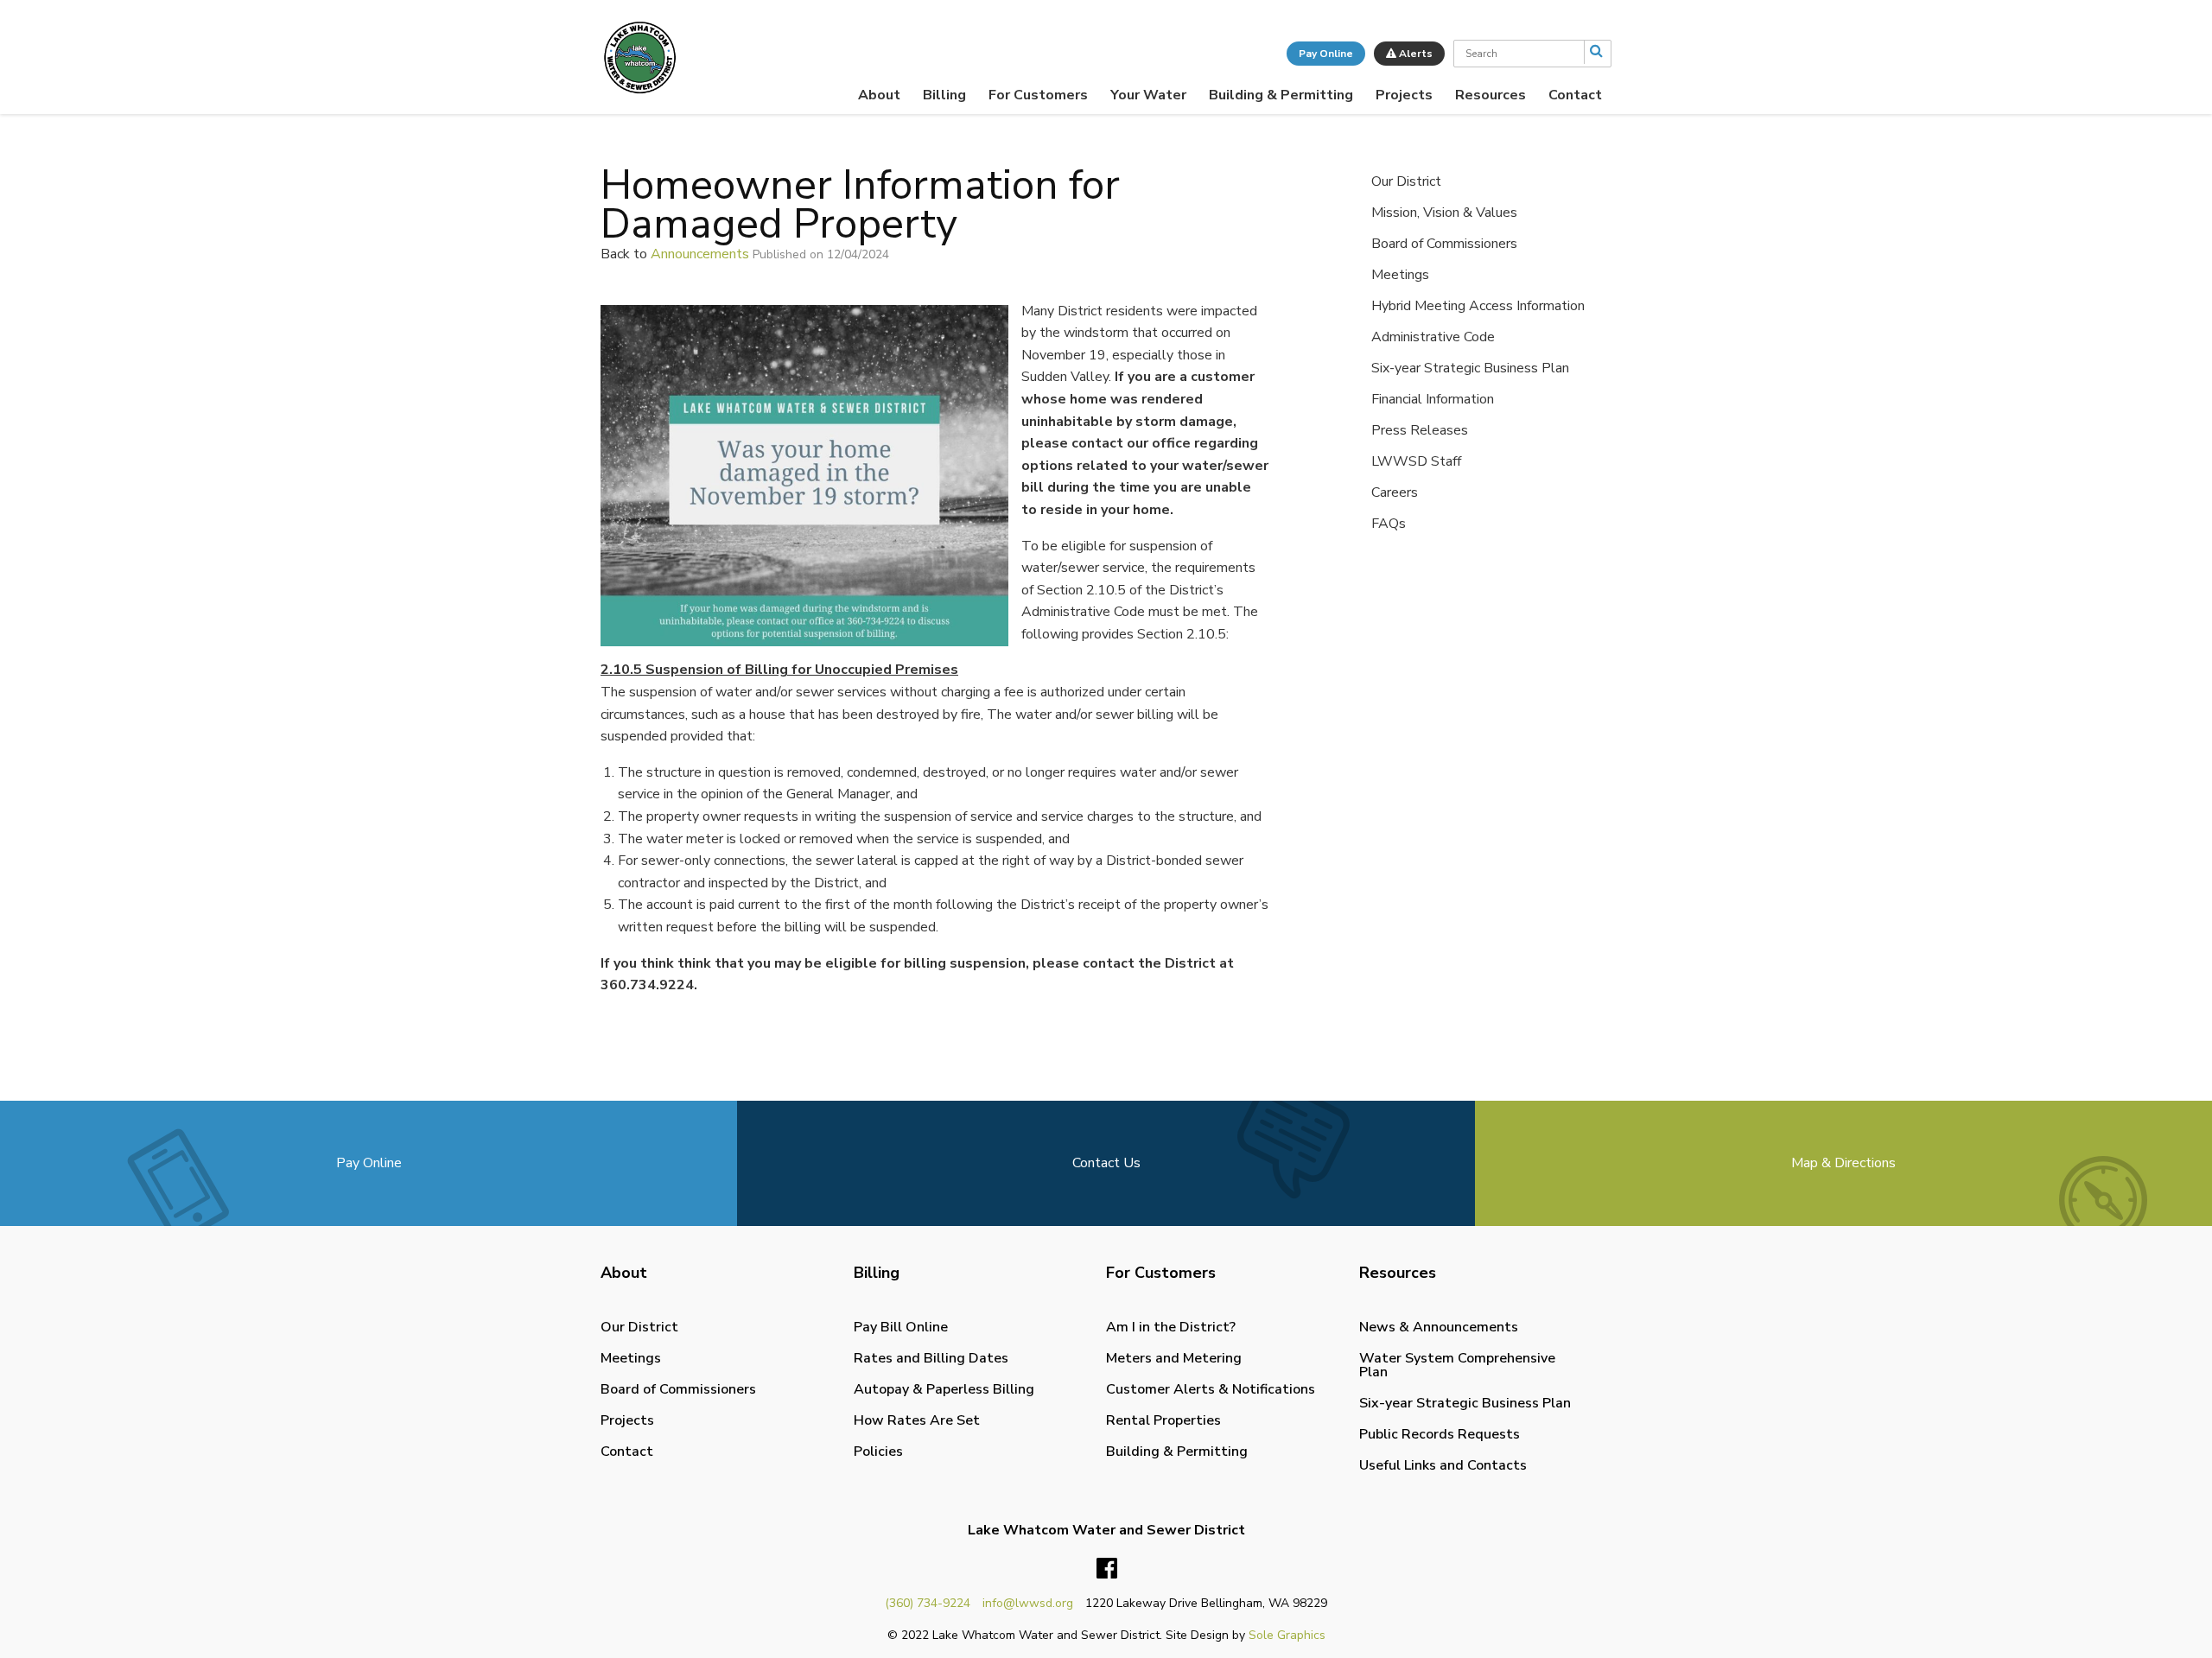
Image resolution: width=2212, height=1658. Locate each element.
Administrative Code (1433, 337)
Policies (878, 1452)
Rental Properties (1163, 1420)
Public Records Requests (1440, 1434)
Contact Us (1106, 1163)
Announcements (700, 254)
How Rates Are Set (917, 1420)
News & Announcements (1439, 1327)
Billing (944, 95)
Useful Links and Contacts (1443, 1465)
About (879, 95)
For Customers (1038, 95)
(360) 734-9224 (928, 1603)
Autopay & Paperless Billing (944, 1389)
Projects (1404, 95)
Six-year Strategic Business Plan (1470, 368)
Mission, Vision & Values (1444, 213)
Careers (1395, 492)
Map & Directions (1843, 1163)
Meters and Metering (1174, 1358)
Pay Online (1326, 54)
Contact (1575, 95)
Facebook (1107, 1569)
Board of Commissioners (1444, 244)
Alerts (1414, 54)
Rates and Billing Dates (931, 1358)
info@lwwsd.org (1028, 1603)
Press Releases (1420, 430)
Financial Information (1433, 399)
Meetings (1400, 275)
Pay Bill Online (901, 1327)
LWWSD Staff (1416, 461)
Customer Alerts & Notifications (1211, 1389)
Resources (1491, 95)
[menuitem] (879, 95)
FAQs (1389, 524)
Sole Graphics (1287, 1635)
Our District (1406, 181)
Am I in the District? (1171, 1327)
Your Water (1148, 95)
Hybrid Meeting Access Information (1478, 306)
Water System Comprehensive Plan (1457, 1365)
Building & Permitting (1281, 95)
